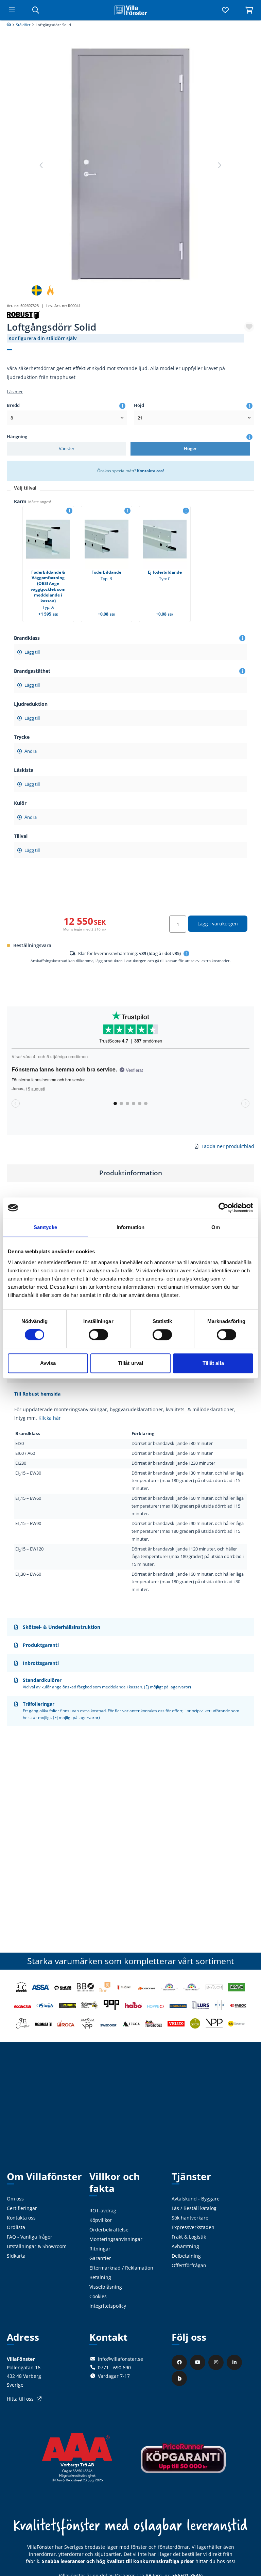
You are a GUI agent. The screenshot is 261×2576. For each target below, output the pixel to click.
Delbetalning (186, 2256)
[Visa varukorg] (249, 10)
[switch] (98, 1335)
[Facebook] (180, 2362)
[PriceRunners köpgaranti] (183, 2463)
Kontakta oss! (150, 471)
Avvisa (48, 1363)
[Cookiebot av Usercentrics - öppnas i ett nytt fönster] (223, 1208)
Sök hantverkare (190, 2218)
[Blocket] (180, 2378)
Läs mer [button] (15, 392)
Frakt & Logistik (189, 2237)
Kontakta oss (21, 2218)
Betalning (100, 2277)
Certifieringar (22, 2208)
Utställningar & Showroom (37, 2246)
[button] (219, 165)
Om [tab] (216, 1227)
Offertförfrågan (189, 2265)
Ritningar (100, 2249)
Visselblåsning (106, 2287)
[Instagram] (217, 2362)
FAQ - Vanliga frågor (30, 2237)
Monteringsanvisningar (116, 2239)
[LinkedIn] (235, 2362)
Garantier (100, 2258)
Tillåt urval (130, 1363)
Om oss (15, 2199)
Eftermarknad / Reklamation (121, 2268)
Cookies (98, 2296)
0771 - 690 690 (114, 2367)
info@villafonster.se (120, 2359)
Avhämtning (185, 2246)
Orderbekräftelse (109, 2230)
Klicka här (50, 1418)
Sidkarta (16, 2256)
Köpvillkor (101, 2220)
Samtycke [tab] (45, 1227)
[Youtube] (198, 2362)
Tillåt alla (213, 1363)
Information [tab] (130, 1227)
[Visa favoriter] (225, 10)
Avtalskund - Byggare (196, 2199)
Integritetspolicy (108, 2306)
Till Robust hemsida (37, 1394)
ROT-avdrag (103, 2211)
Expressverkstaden (193, 2227)
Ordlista (16, 2227)
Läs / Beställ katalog (194, 2208)
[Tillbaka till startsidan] (130, 10)
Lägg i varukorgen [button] (218, 924)
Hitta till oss (20, 2399)
